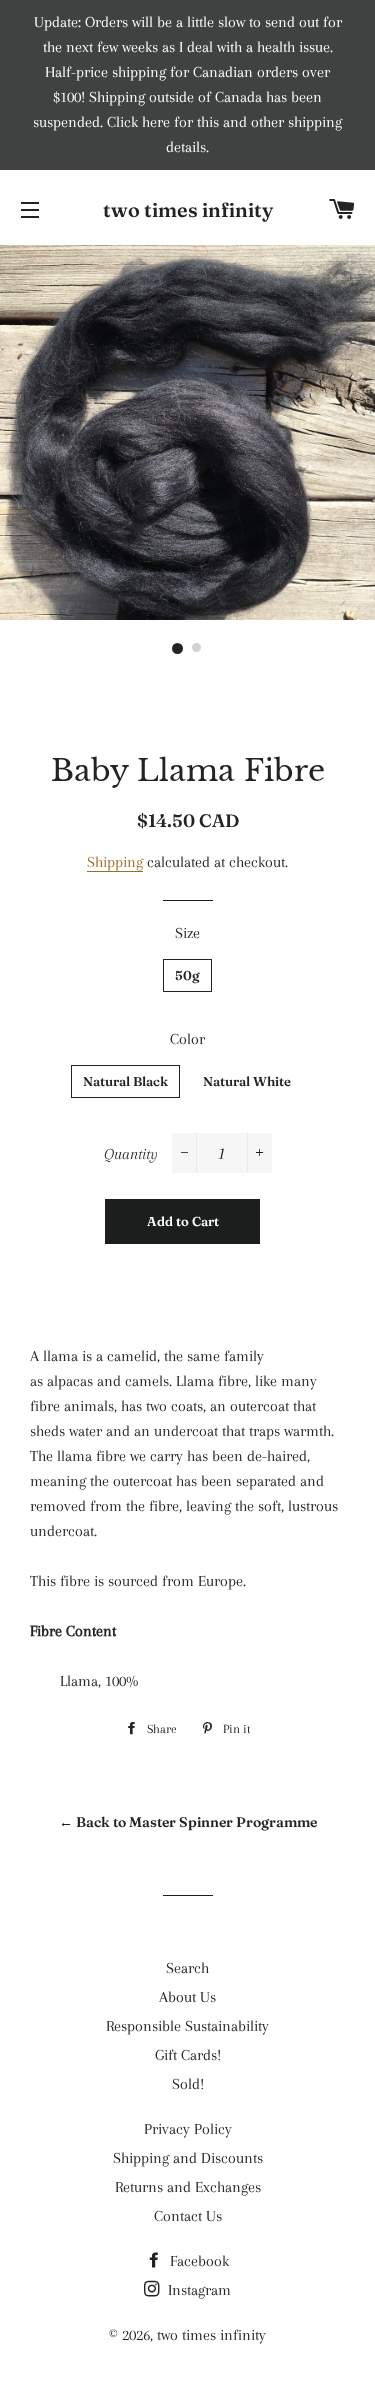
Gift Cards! (188, 2055)
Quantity (131, 1154)
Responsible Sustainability (187, 2026)
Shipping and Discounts (188, 2158)
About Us (187, 1997)
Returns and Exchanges (188, 2187)
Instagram (197, 2290)
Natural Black (125, 1081)
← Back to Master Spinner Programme (188, 1822)
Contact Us (188, 2216)
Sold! (188, 2084)
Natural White (247, 1081)
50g (187, 975)
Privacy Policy (188, 2129)
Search (187, 1968)
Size (187, 933)
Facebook (197, 2261)
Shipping (115, 862)
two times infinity (188, 209)
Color (187, 1039)
